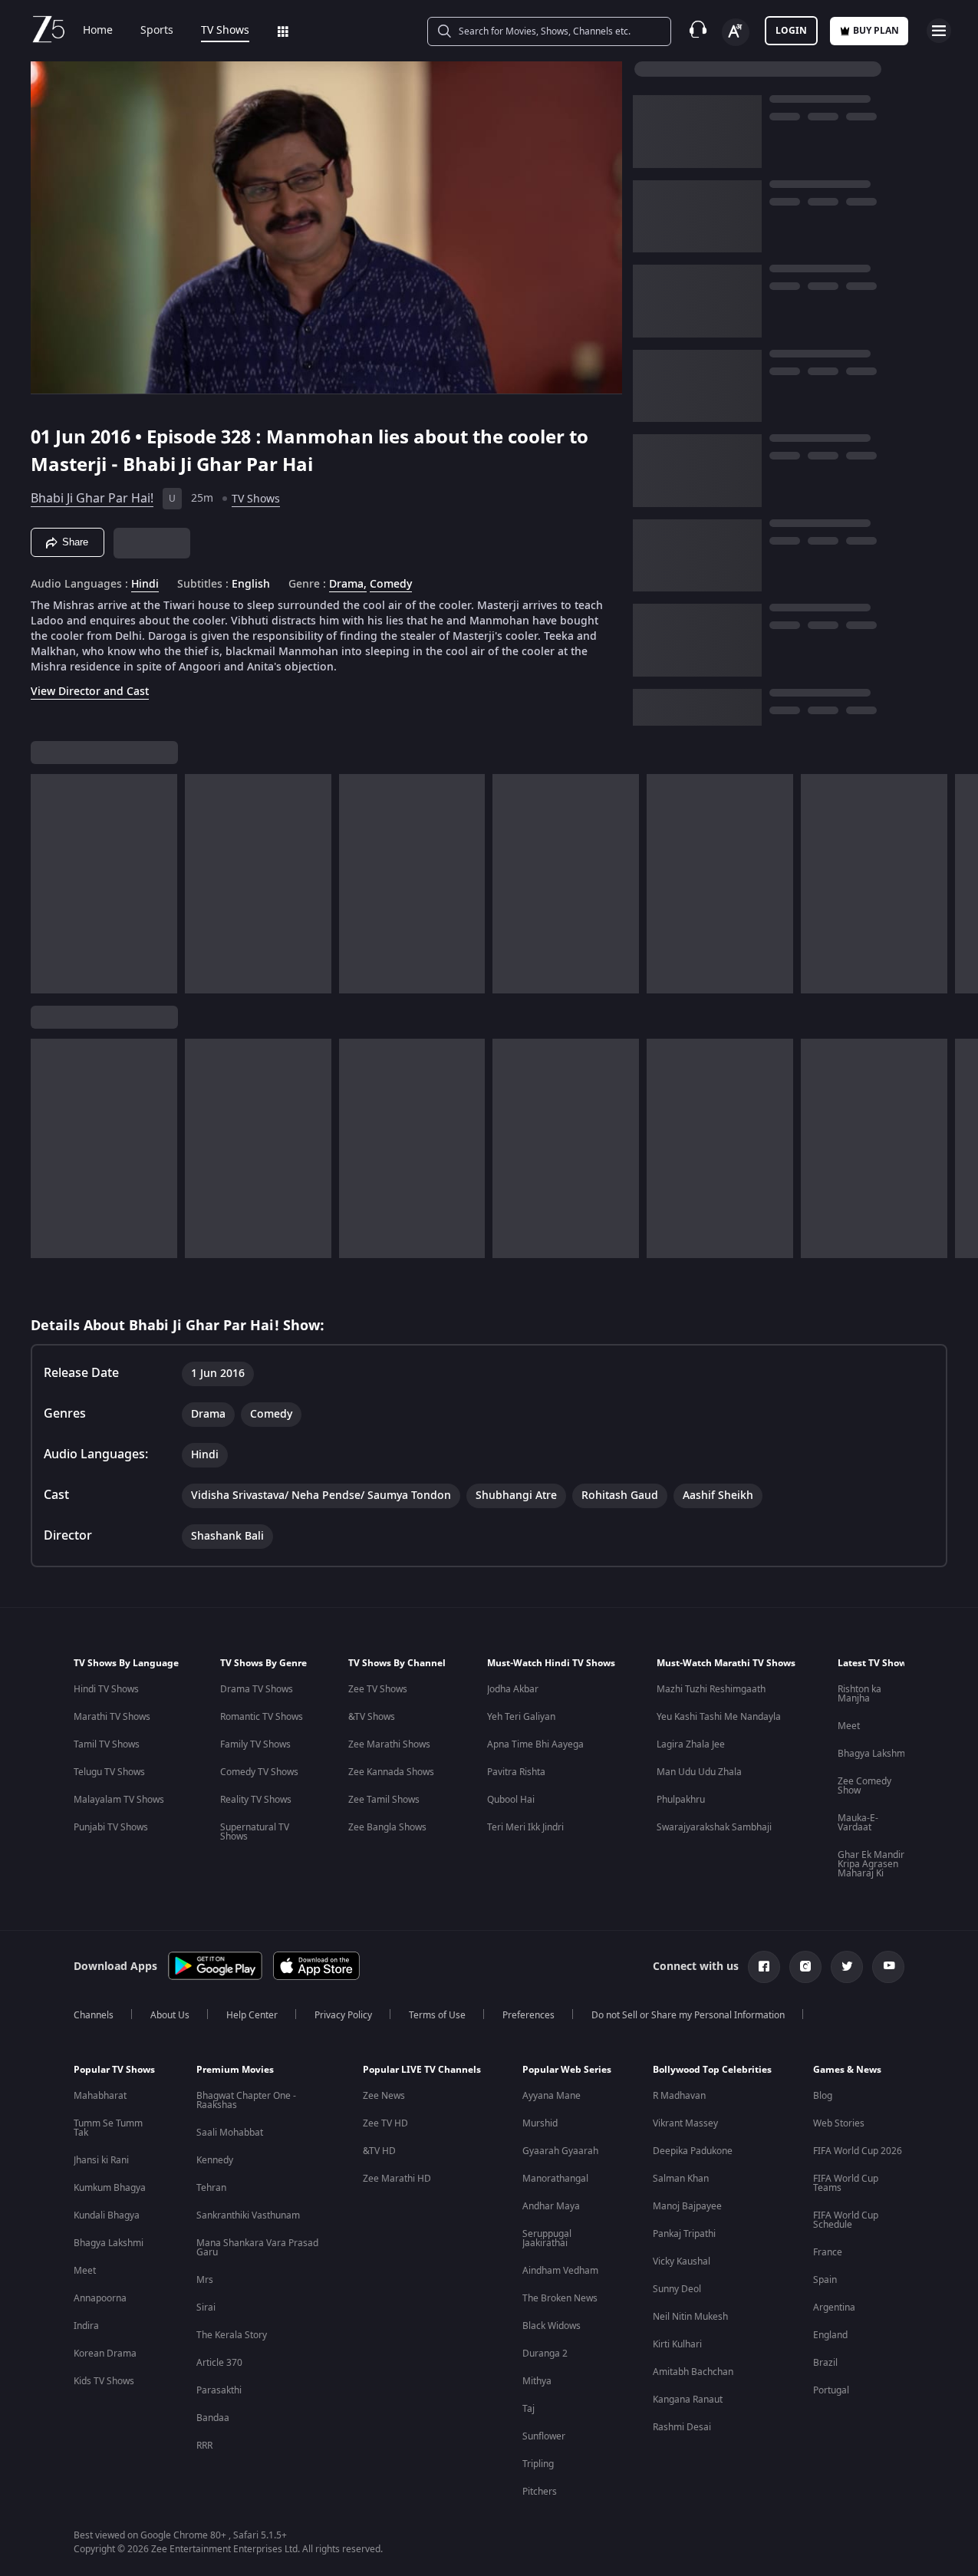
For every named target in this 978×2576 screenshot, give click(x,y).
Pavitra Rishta (516, 1772)
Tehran (211, 2188)
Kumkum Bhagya (110, 2188)
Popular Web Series (567, 2070)
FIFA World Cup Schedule (846, 2220)
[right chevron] (962, 884)
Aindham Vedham (560, 2271)
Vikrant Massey (685, 2123)
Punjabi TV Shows (111, 1827)
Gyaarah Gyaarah (560, 2151)
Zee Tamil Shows (384, 1800)
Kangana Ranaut (688, 2400)
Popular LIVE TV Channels (422, 2070)
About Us (170, 2015)
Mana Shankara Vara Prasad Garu (257, 2248)
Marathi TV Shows (112, 1717)
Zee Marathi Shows (389, 1744)
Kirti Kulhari (677, 2344)
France (828, 2252)
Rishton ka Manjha (859, 1694)
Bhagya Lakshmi (873, 1754)
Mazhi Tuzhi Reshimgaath (711, 1689)
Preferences (529, 2015)
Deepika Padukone (693, 2151)
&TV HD (379, 2151)
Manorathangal (555, 2179)
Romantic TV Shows (262, 1717)
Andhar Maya (551, 2206)
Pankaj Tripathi (684, 2234)
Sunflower (544, 2436)
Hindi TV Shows (106, 1689)
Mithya (537, 2381)
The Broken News (560, 2298)
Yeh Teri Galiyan (521, 1717)
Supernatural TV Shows (255, 1832)
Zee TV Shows (378, 1689)
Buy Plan (876, 31)
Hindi (145, 585)
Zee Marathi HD (397, 2179)
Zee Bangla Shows (387, 1827)
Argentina (834, 2308)
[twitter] (847, 1967)
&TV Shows (372, 1717)
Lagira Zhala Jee (691, 1744)
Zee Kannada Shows (391, 1772)
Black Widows (552, 2326)
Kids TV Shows (104, 2381)
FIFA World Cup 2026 (858, 2151)
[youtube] (888, 1967)
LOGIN (791, 31)
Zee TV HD (385, 2123)
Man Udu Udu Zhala (699, 1772)
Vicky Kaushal (682, 2261)
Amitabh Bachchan (693, 2372)
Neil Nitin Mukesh (690, 2317)
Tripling (538, 2464)
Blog (823, 2096)
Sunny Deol (677, 2289)
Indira (86, 2326)
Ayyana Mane (552, 2096)
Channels (94, 2015)
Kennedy (215, 2160)
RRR (204, 2446)
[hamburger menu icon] (939, 31)
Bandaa (213, 2418)
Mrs (205, 2280)
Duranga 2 (545, 2354)
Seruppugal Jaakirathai (547, 2238)
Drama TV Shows (257, 1689)
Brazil (825, 2363)
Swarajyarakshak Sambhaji (714, 1827)
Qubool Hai (511, 1800)
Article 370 (219, 2363)
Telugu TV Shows (109, 1772)
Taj (529, 2409)
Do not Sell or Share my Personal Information (688, 2015)
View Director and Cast (90, 692)
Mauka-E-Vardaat (858, 1823)
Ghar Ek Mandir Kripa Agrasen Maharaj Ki (871, 1864)
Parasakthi (219, 2390)
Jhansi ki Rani (101, 2160)
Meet (849, 1726)
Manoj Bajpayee (687, 2206)
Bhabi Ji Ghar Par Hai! (92, 499)
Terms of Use (437, 2015)
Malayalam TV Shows (119, 1800)
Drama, (348, 585)
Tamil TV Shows (107, 1744)
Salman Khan (681, 2179)
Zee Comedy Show (864, 1786)
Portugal (831, 2390)
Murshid (540, 2123)
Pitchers (540, 2492)
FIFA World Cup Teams (846, 2183)
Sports (157, 31)
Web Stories (839, 2123)
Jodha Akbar (513, 1689)
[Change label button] (736, 32)
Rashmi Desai (682, 2427)
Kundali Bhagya (107, 2215)
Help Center (252, 2015)
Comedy (391, 585)
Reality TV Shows (256, 1800)
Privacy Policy (343, 2015)
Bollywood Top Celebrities (712, 2070)
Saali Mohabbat (230, 2133)
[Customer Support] (698, 31)
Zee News (384, 2096)
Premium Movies (235, 2070)
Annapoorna (100, 2298)
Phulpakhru (681, 1800)
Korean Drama (105, 2354)
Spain (825, 2280)
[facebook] (764, 1967)
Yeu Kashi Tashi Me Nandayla (719, 1717)
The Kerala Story (232, 2335)
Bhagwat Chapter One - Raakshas (246, 2100)
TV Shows (225, 31)
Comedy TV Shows (259, 1772)
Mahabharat (100, 2096)
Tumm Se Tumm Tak (108, 2128)
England (830, 2335)
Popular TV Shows (114, 2070)
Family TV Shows (255, 1744)
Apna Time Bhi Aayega (535, 1744)
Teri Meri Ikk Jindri (525, 1827)
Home (98, 31)
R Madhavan (679, 2096)
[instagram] (805, 1967)
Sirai (206, 2308)
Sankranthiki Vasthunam (248, 2215)
